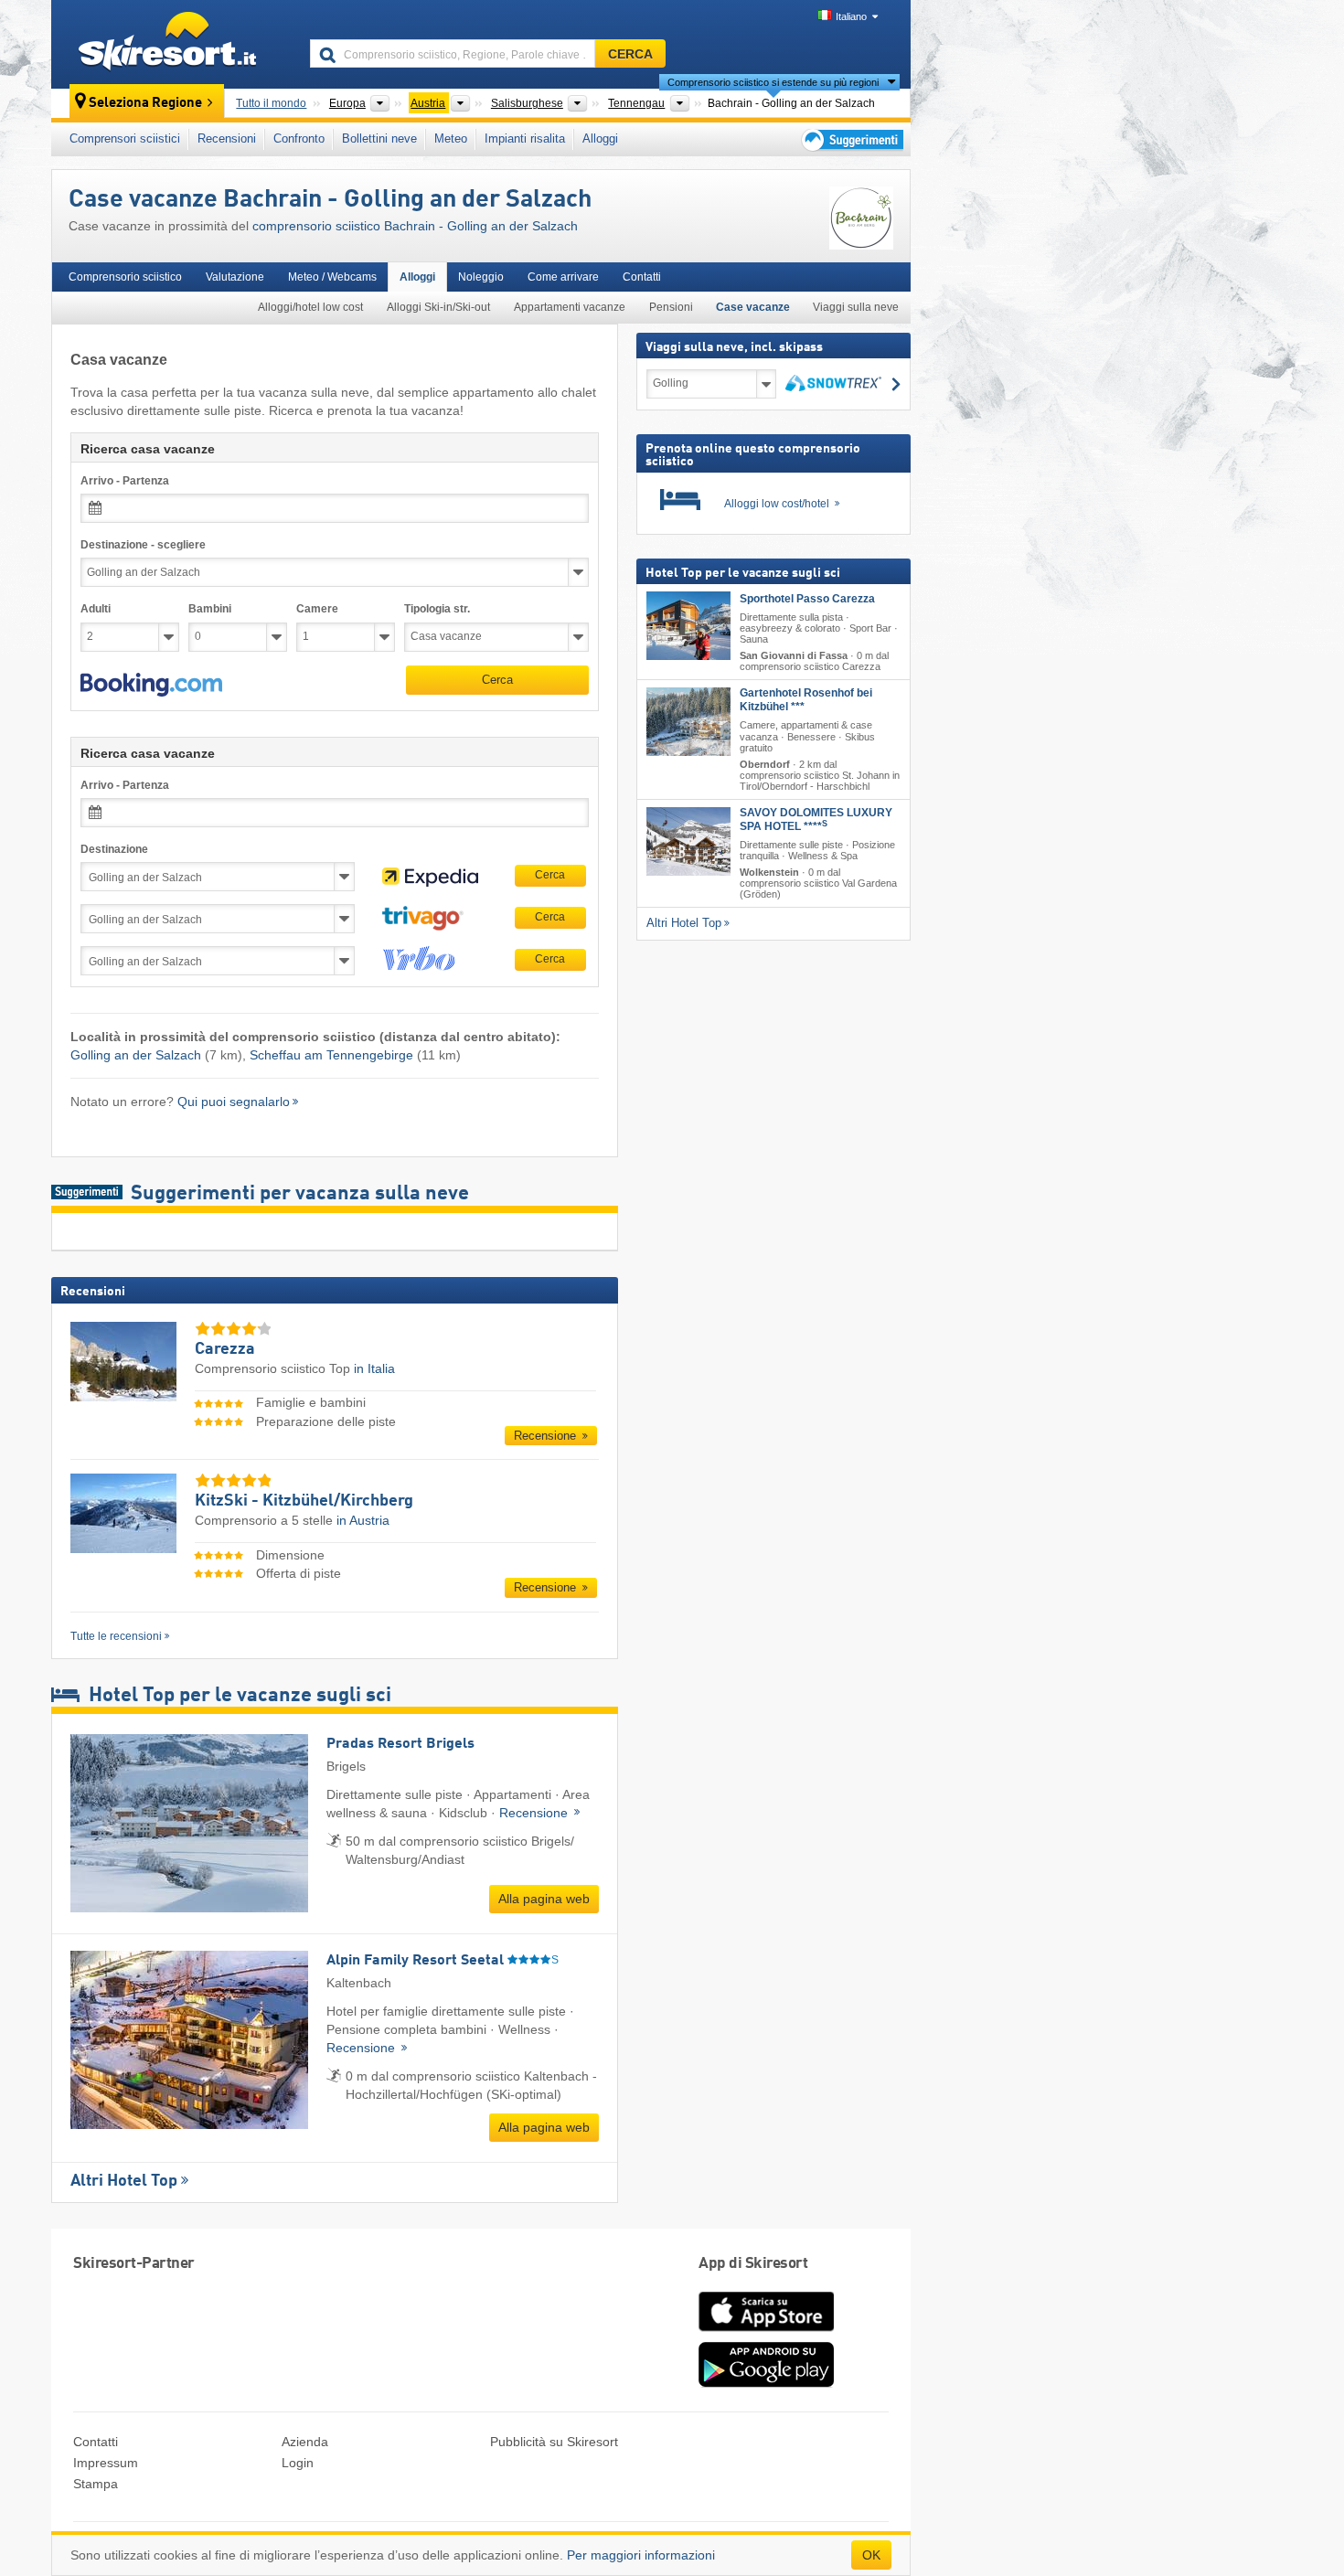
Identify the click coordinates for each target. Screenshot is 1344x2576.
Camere (317, 609)
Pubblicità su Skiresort (554, 2442)
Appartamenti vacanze (570, 307)
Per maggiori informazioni (641, 2555)
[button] (151, 685)
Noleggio (481, 277)
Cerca (497, 680)
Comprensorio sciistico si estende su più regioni (773, 82)
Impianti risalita (525, 138)
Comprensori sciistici (125, 138)
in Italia (374, 1368)
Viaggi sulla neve (856, 307)
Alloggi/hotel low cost (310, 307)
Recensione (547, 1436)
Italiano (851, 16)
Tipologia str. (437, 609)
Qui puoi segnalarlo (234, 1102)
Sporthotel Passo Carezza (807, 599)
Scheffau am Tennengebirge (331, 1055)
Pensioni (671, 307)
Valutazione (235, 277)
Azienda (305, 2442)
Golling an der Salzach (136, 1055)
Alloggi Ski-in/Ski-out (438, 307)
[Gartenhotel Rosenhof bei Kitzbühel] (688, 722)
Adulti (96, 609)
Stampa (96, 2484)
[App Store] (766, 2333)
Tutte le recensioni (116, 1636)
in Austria (363, 1520)
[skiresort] (172, 44)
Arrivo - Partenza (125, 481)
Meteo (451, 138)
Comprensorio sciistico (125, 277)
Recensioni (227, 138)
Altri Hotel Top (124, 2181)
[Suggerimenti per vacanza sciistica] (851, 139)
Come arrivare (563, 277)
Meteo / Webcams (332, 277)
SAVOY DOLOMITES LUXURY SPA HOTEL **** (816, 820)
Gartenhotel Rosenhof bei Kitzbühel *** (806, 700)
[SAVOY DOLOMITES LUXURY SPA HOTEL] (688, 841)
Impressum (106, 2463)
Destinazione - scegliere (143, 545)
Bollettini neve (379, 138)
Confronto (299, 138)
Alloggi (600, 138)
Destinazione (114, 849)
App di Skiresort (753, 2264)
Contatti (642, 277)
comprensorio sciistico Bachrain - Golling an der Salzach (415, 226)
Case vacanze (753, 307)
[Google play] (766, 2383)
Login (298, 2463)
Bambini (210, 609)
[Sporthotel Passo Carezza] (688, 626)
